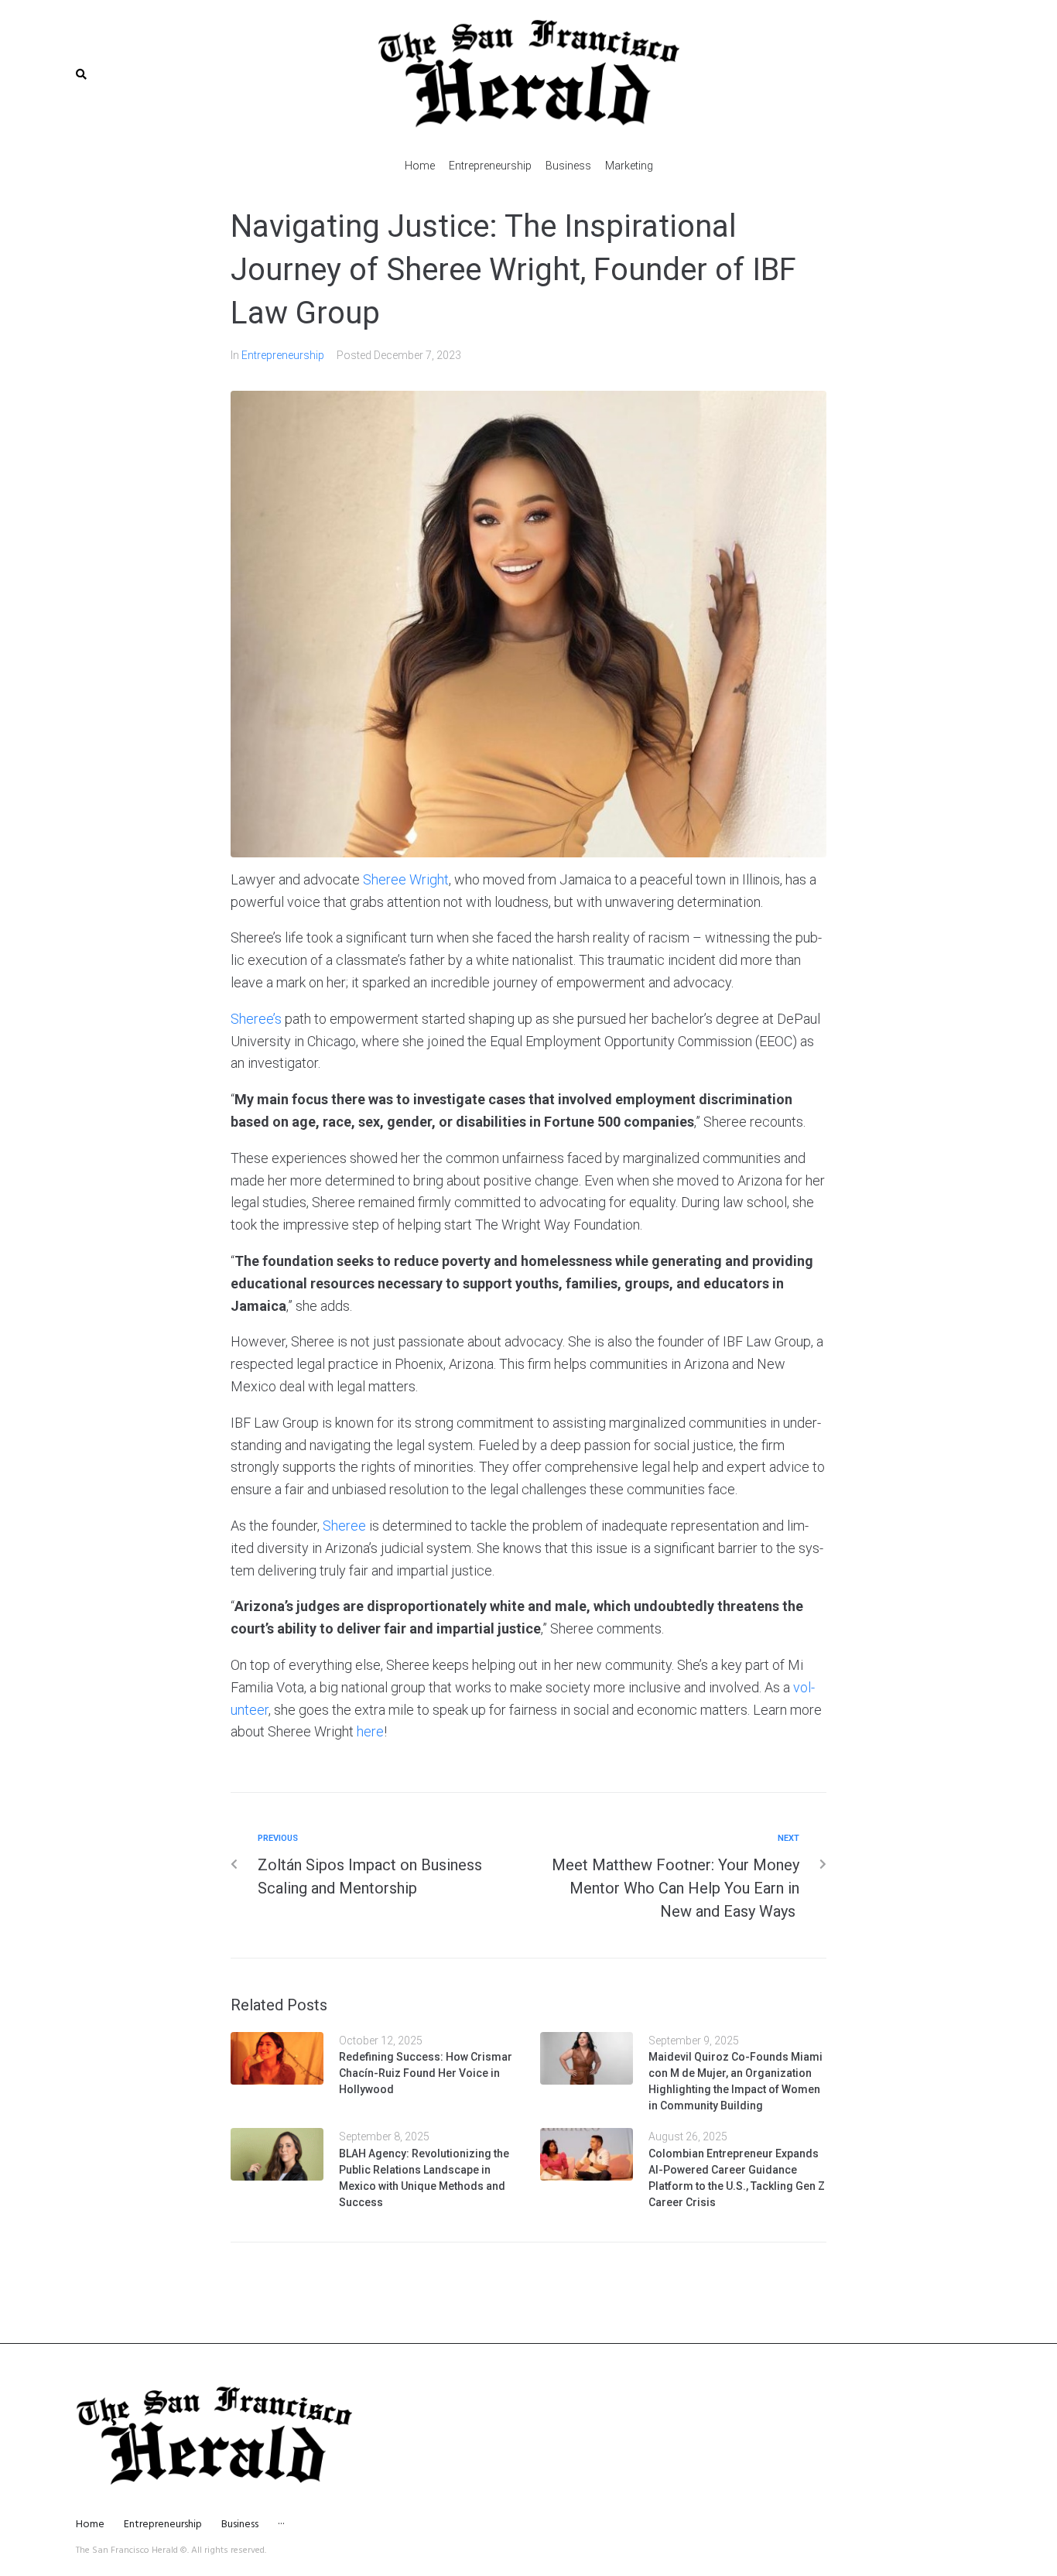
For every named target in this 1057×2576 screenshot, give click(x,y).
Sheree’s (256, 1019)
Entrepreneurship (283, 355)
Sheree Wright (406, 879)
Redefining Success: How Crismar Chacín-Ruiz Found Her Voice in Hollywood (426, 2073)
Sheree (344, 1526)
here (370, 1731)
